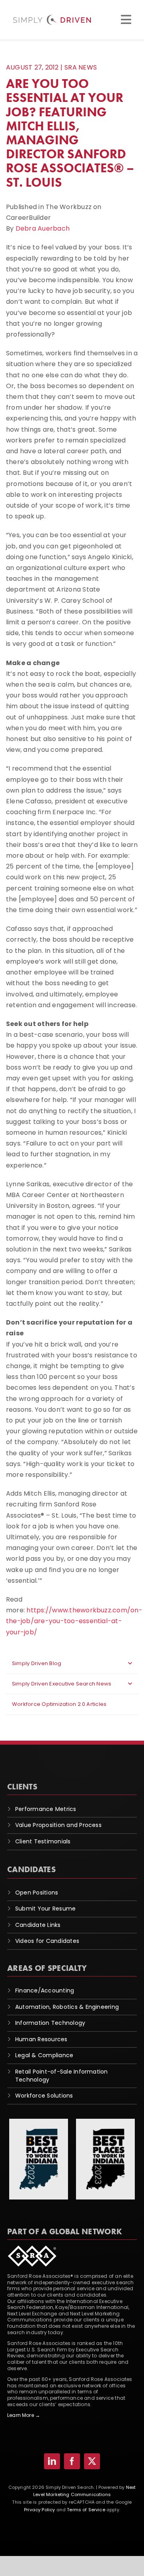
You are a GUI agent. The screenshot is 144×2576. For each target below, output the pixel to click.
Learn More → (24, 2415)
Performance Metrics (46, 1809)
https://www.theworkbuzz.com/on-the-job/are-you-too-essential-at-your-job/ (74, 1621)
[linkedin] (52, 2461)
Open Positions (37, 1893)
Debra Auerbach (43, 228)
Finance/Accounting (45, 1990)
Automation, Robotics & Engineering (67, 2007)
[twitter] (92, 2461)
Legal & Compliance (44, 2055)
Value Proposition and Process (58, 1825)
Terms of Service (86, 2510)
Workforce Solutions (44, 2096)
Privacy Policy (39, 2510)
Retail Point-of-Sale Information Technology (62, 2076)
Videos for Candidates (47, 1941)
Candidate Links (38, 1925)
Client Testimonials (43, 1841)
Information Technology (50, 2023)
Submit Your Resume (45, 1909)
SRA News (81, 67)
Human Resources (41, 2039)
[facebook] (72, 2461)
